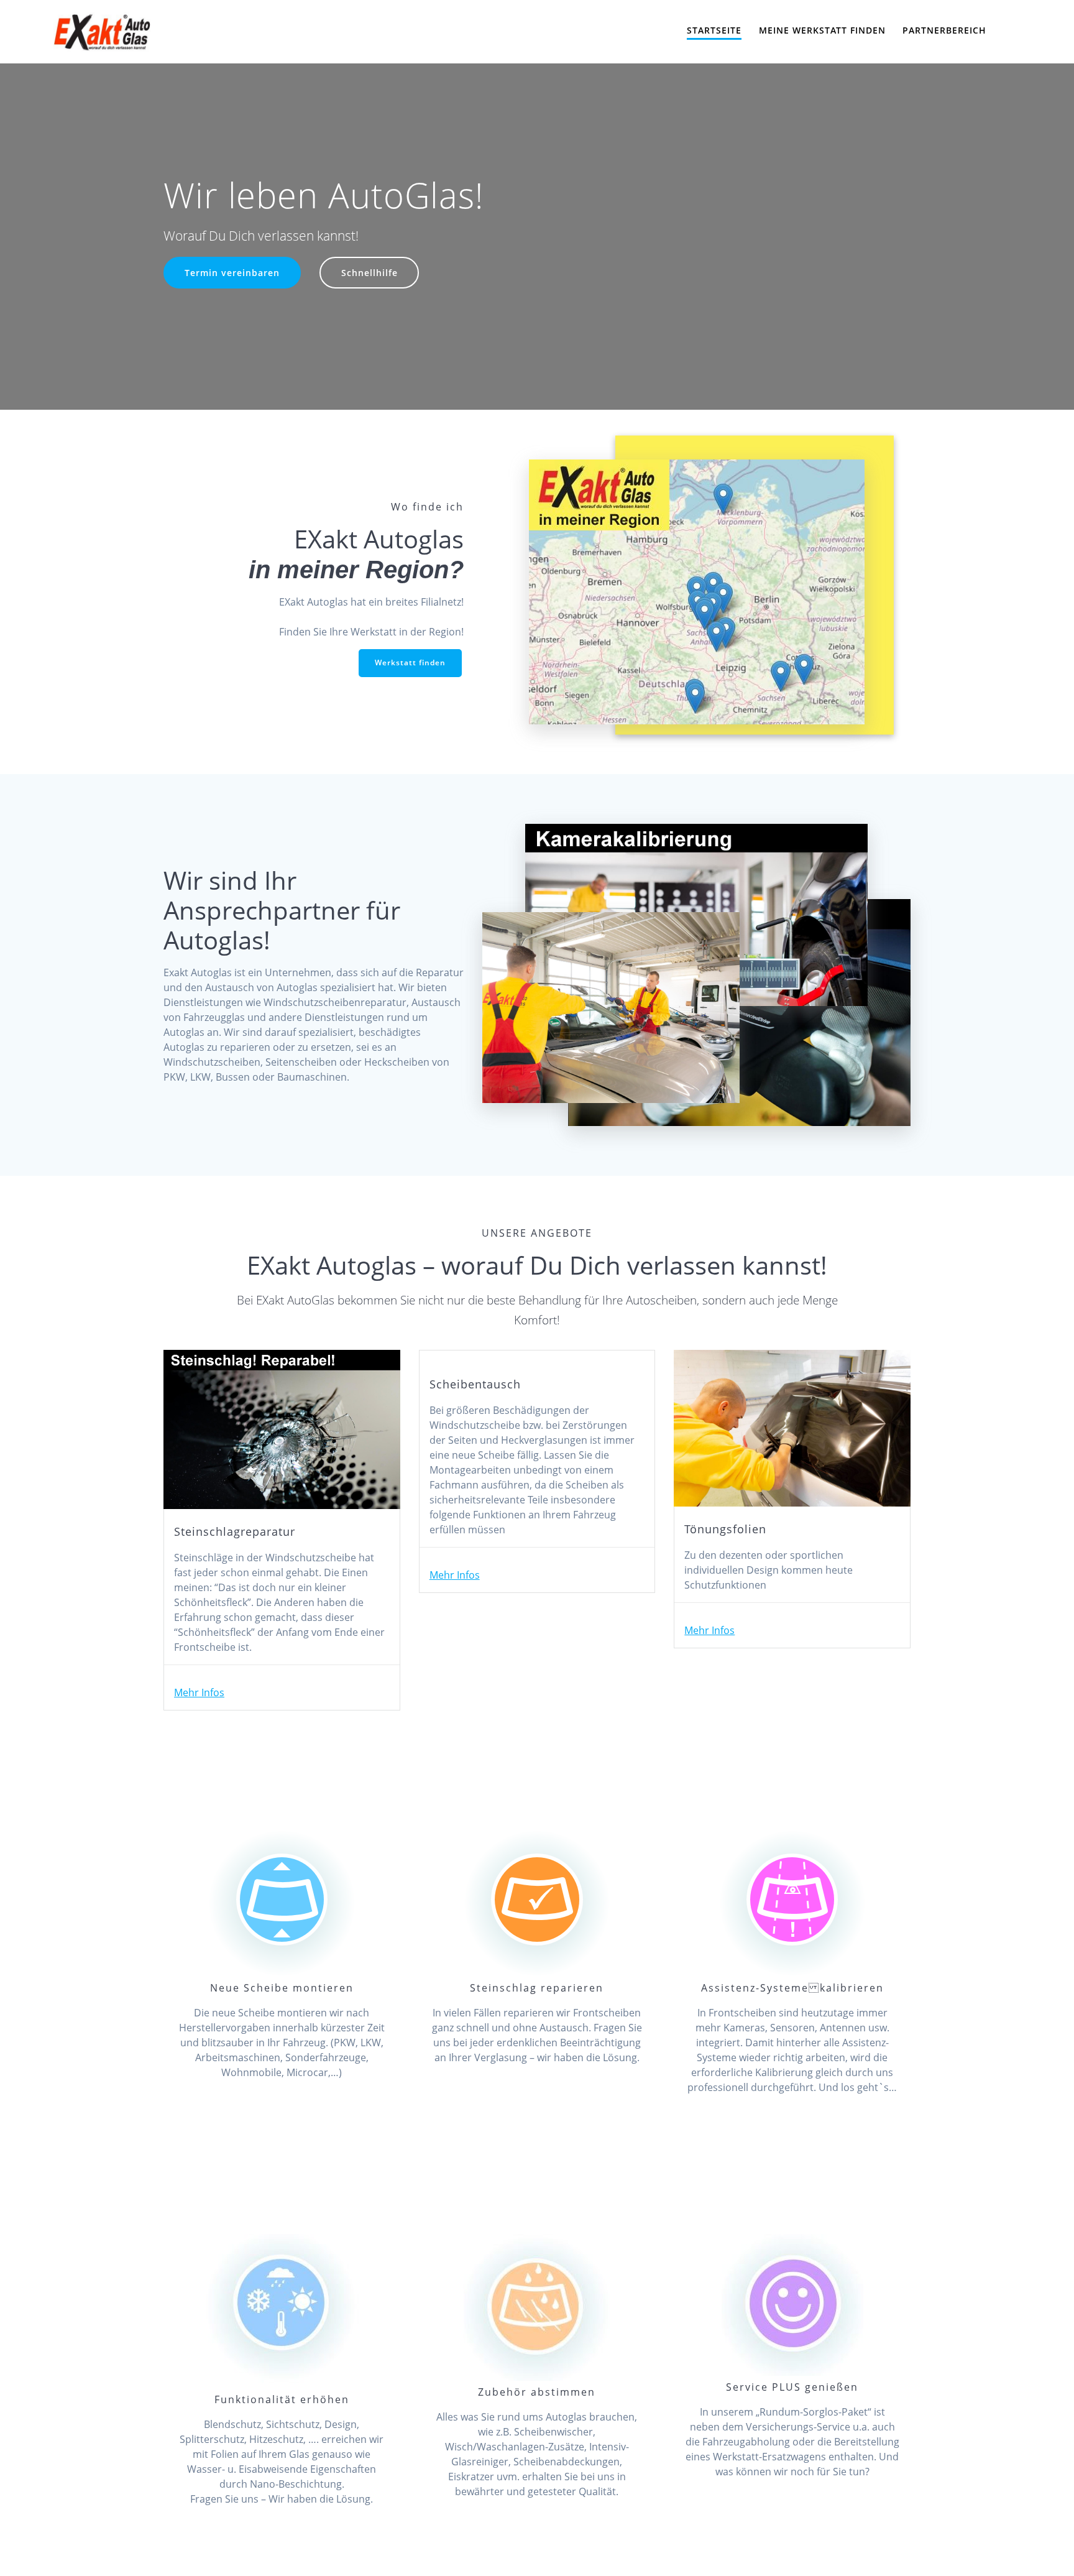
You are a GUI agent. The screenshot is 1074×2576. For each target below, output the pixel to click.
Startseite (714, 30)
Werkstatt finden (410, 662)
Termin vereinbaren (232, 273)
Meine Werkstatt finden (822, 30)
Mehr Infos (199, 1692)
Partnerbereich (944, 30)
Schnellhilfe (369, 273)
